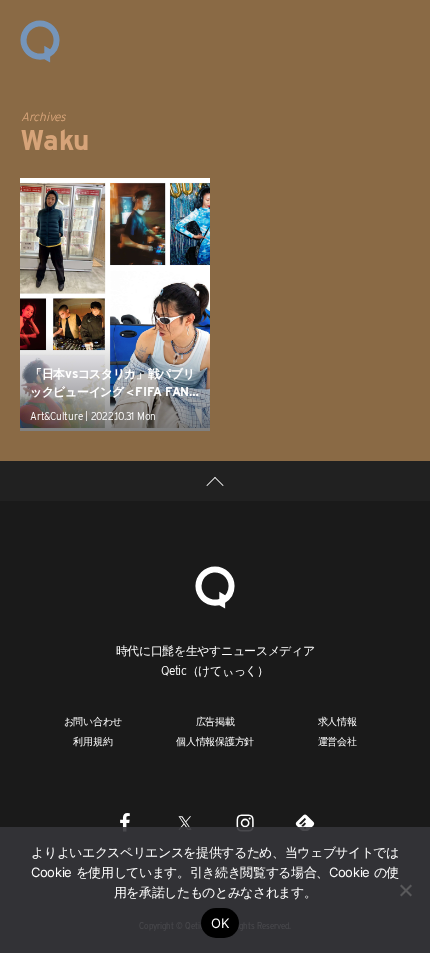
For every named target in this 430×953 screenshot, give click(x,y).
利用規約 (92, 741)
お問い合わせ (93, 721)
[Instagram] (245, 822)
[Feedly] (305, 822)
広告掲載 (215, 721)
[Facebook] (125, 822)
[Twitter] (185, 822)
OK (220, 923)
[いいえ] (405, 890)
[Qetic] (40, 40)
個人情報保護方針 (215, 741)
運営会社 (337, 741)
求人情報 (337, 721)
